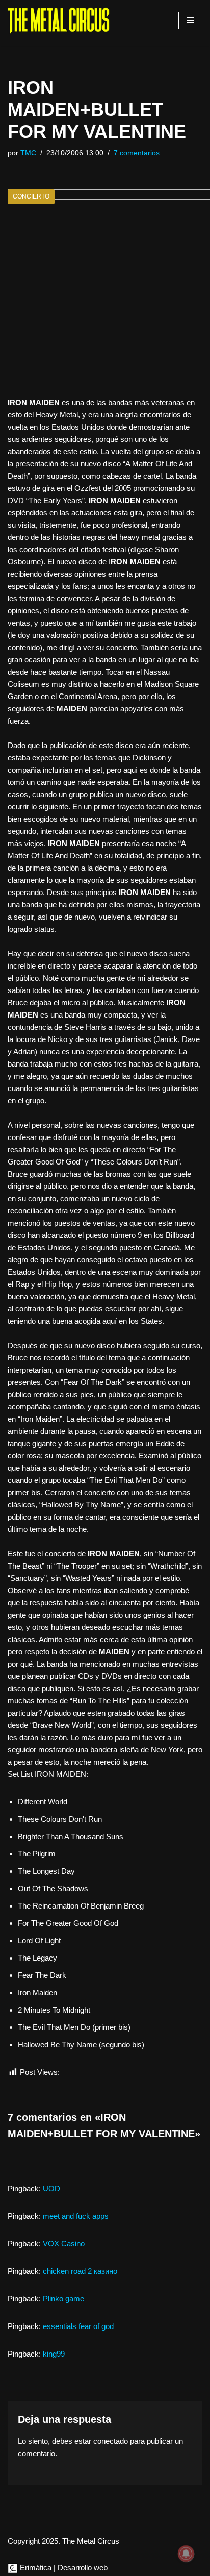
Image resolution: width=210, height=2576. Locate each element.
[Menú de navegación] (190, 20)
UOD (51, 2188)
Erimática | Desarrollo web (63, 2568)
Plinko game (63, 2299)
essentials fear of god (78, 2326)
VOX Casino (64, 2244)
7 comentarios (137, 153)
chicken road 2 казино (80, 2271)
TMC (28, 153)
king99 (54, 2354)
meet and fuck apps (76, 2216)
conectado (111, 2441)
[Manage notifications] (186, 2554)
